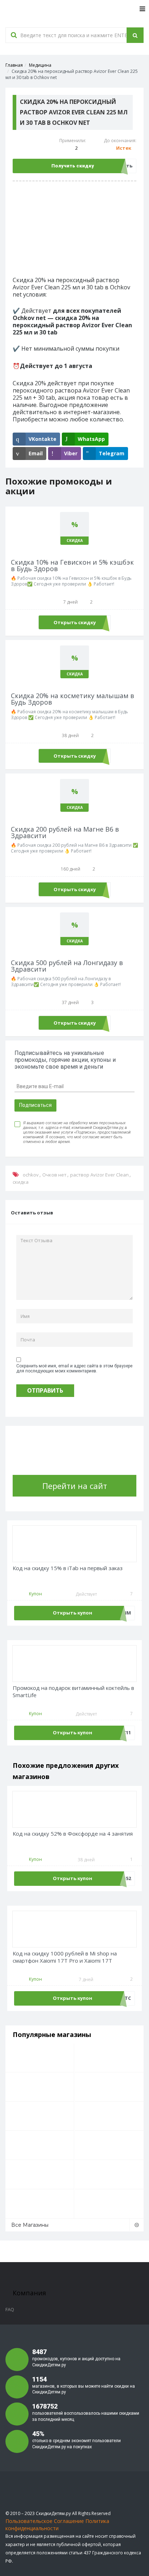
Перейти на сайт (75, 1486)
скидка (21, 1182)
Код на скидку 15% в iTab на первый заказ (68, 1568)
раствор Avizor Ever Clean (99, 1175)
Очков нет (54, 1175)
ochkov (31, 1175)
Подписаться (35, 1105)
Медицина (40, 65)
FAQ (10, 2309)
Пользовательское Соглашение (45, 2521)
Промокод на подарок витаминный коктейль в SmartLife (73, 1692)
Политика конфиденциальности (57, 2525)
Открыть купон (73, 1613)
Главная (14, 65)
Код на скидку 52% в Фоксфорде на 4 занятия (73, 1834)
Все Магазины (30, 2225)
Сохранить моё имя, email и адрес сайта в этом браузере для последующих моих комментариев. (74, 1368)
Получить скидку (73, 166)
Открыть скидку (75, 622)
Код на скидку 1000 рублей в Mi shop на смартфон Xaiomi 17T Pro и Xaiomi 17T (65, 1957)
